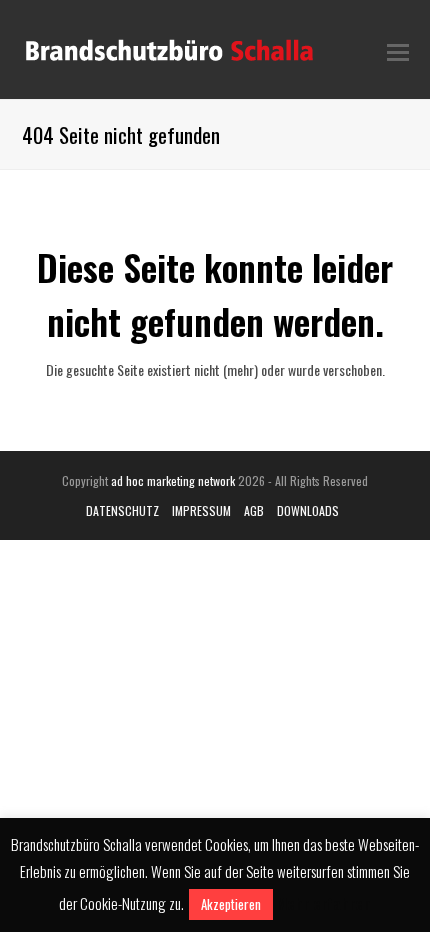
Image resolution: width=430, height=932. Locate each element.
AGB (254, 510)
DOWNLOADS (308, 510)
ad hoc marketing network (173, 480)
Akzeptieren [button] (231, 904)
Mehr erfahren (323, 903)
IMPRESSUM (201, 510)
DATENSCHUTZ (122, 510)
